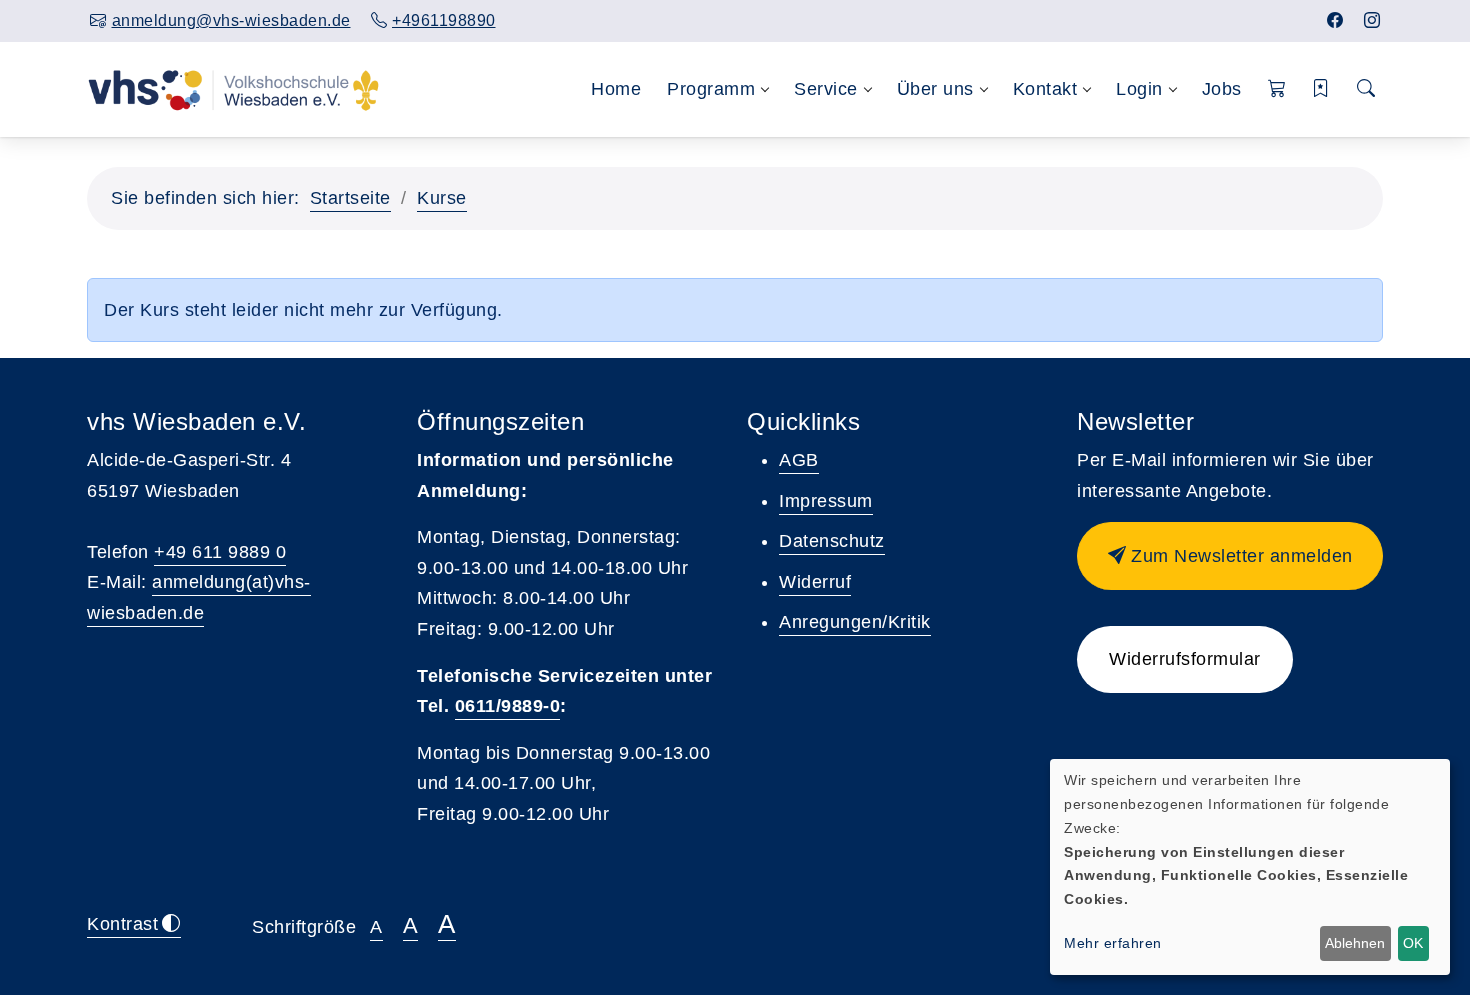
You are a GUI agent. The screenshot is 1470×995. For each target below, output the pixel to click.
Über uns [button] (935, 89)
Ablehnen (1355, 943)
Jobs (1222, 89)
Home (616, 89)
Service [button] (826, 89)
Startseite (350, 198)
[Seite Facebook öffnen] (1335, 20)
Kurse (442, 198)
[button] (1277, 89)
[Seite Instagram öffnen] (1372, 20)
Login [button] (1139, 89)
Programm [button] (711, 89)
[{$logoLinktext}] (233, 89)
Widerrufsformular (1185, 659)
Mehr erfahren (1113, 943)
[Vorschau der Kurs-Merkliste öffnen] (1321, 89)
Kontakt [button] (1045, 89)
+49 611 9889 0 (220, 552)
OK (1413, 943)
